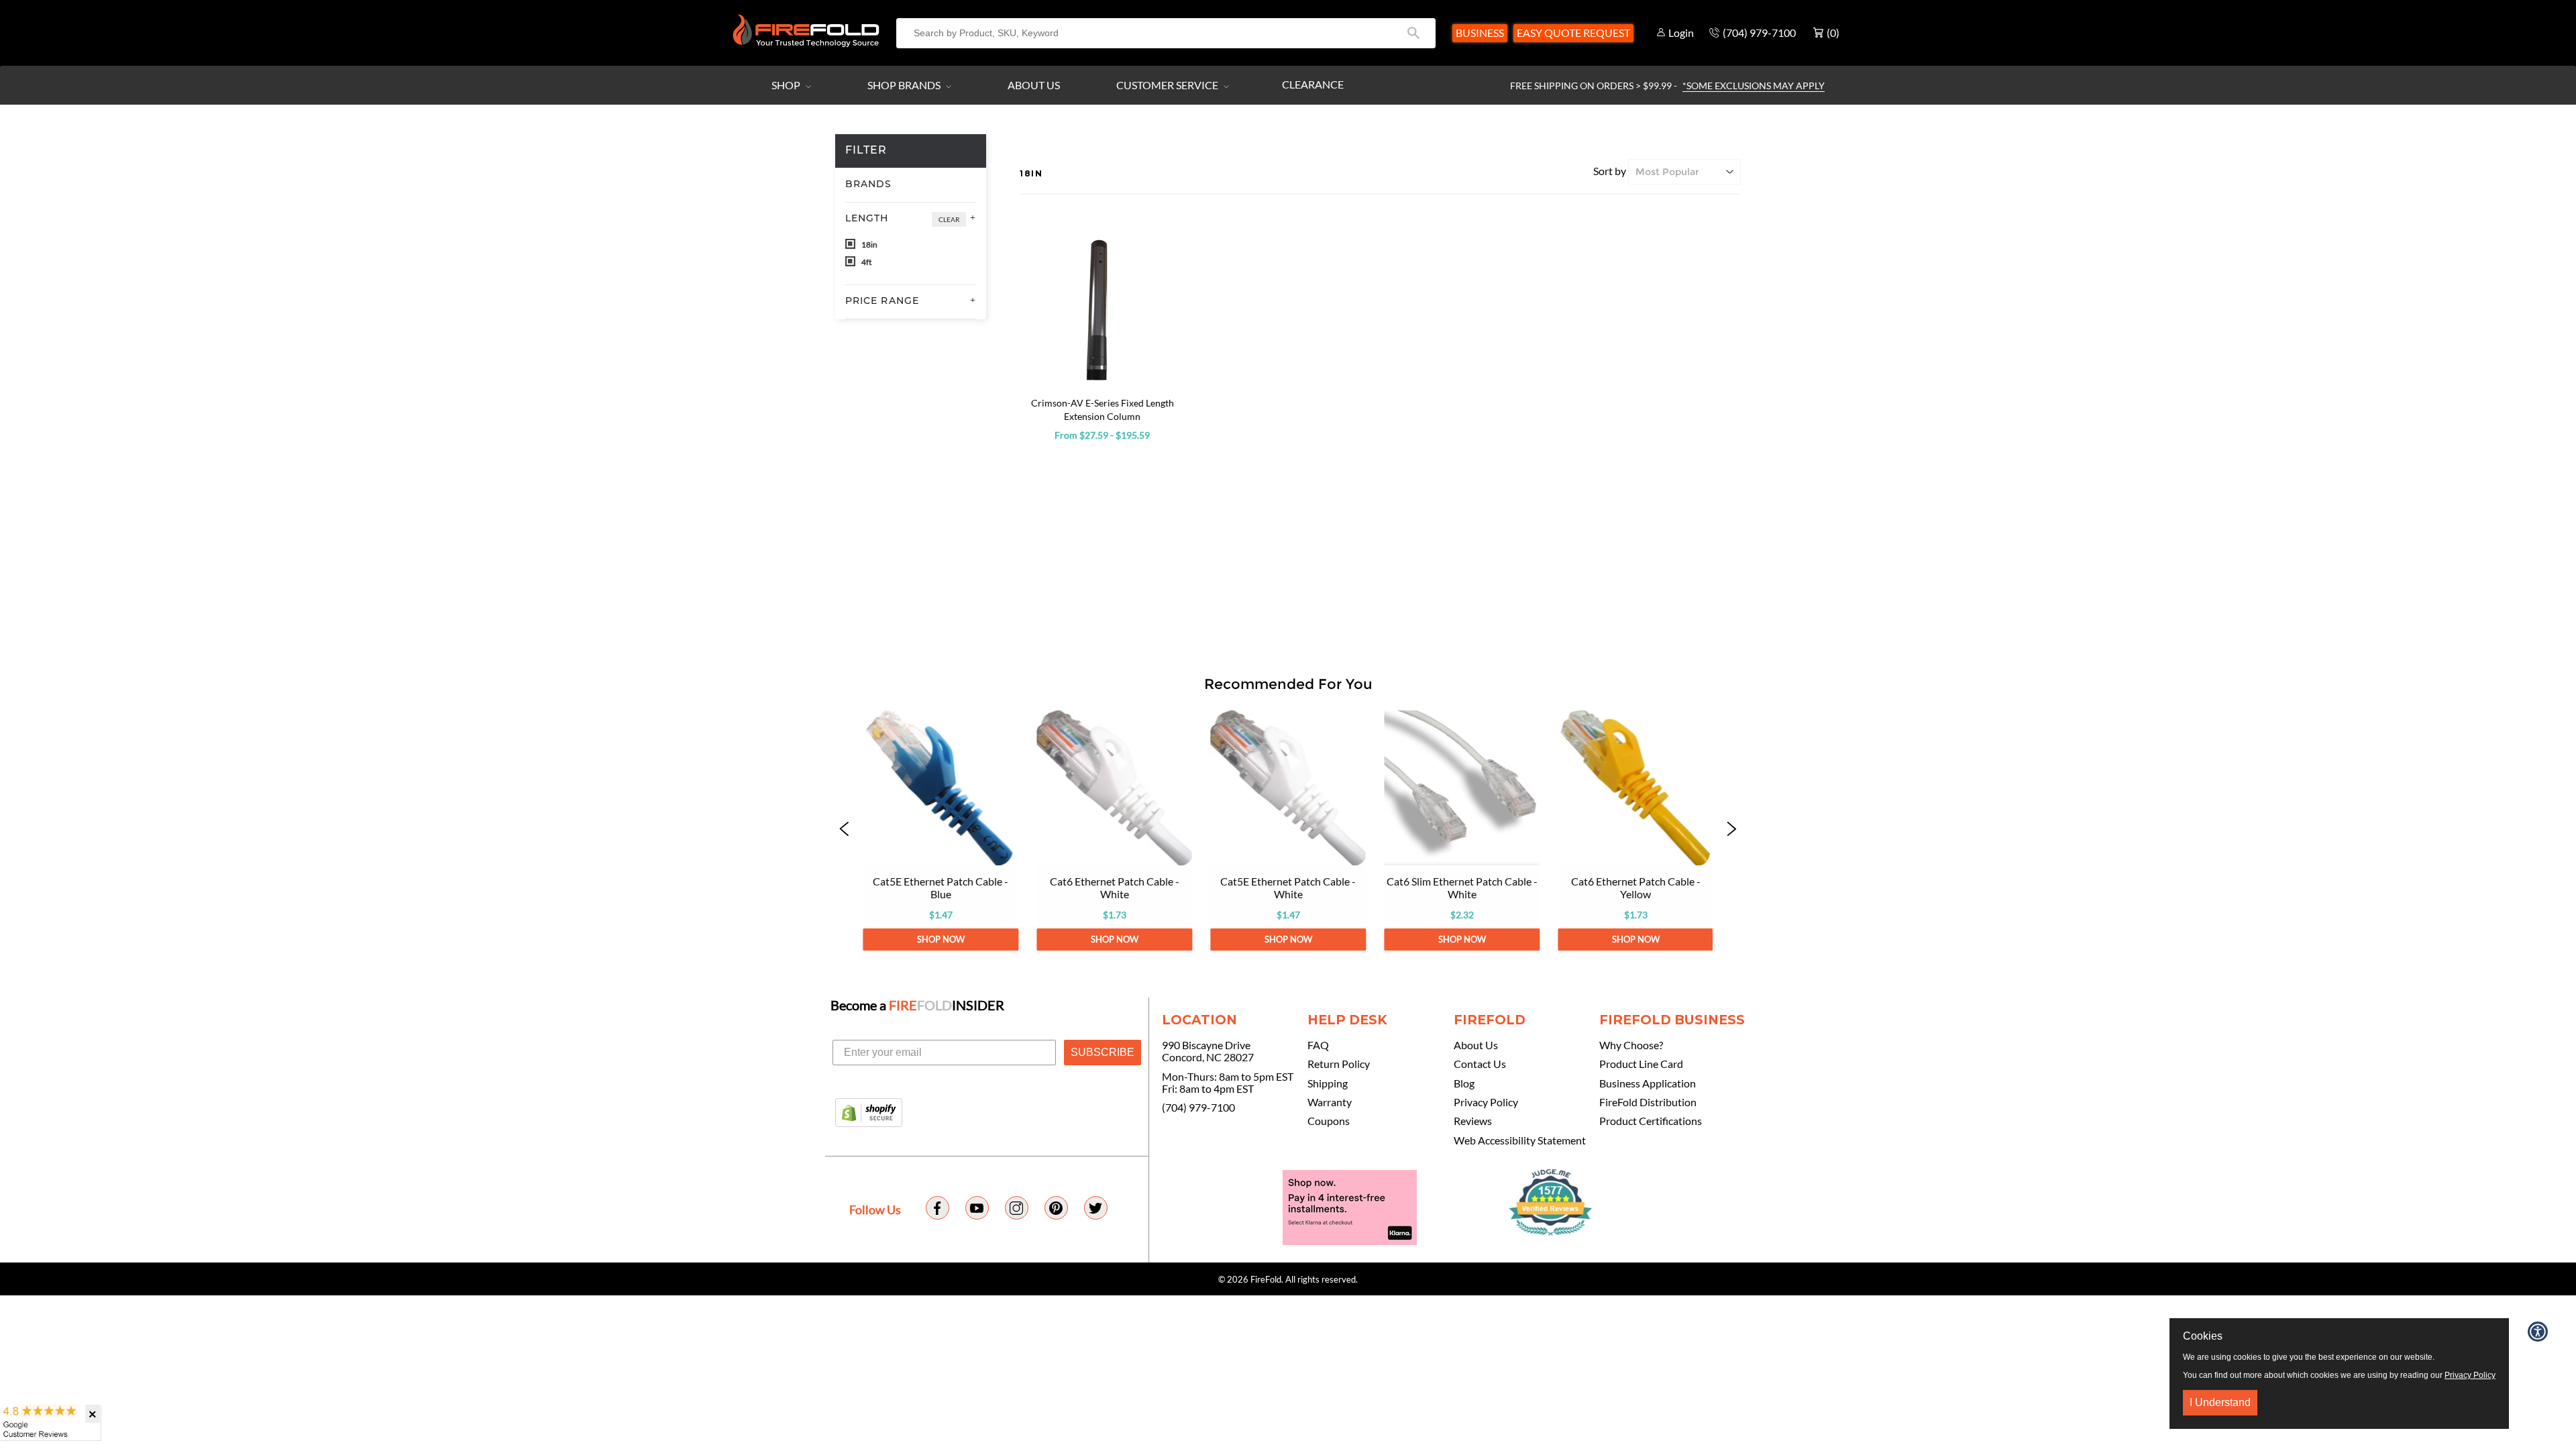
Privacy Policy (1486, 1102)
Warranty (1330, 1102)
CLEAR (949, 219)
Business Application (1648, 1083)
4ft (866, 262)
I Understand (2220, 1402)
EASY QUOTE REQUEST (1573, 33)
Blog (1464, 1083)
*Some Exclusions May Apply (1754, 86)
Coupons (1329, 1121)
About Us (1034, 85)
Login (1681, 33)
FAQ (1318, 1045)
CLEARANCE (1313, 84)
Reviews (1473, 1121)
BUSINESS (1480, 33)
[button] (845, 830)
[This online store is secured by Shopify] (869, 1114)
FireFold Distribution (1648, 1102)
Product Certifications (1651, 1121)
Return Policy (1339, 1064)
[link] (940, 830)
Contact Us (1480, 1064)
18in (869, 245)
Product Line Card (1641, 1064)
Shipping (1328, 1083)
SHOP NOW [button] (940, 939)
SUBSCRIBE (1103, 1052)
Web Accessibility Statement (1520, 1140)
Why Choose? (1631, 1045)
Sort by (1610, 171)
